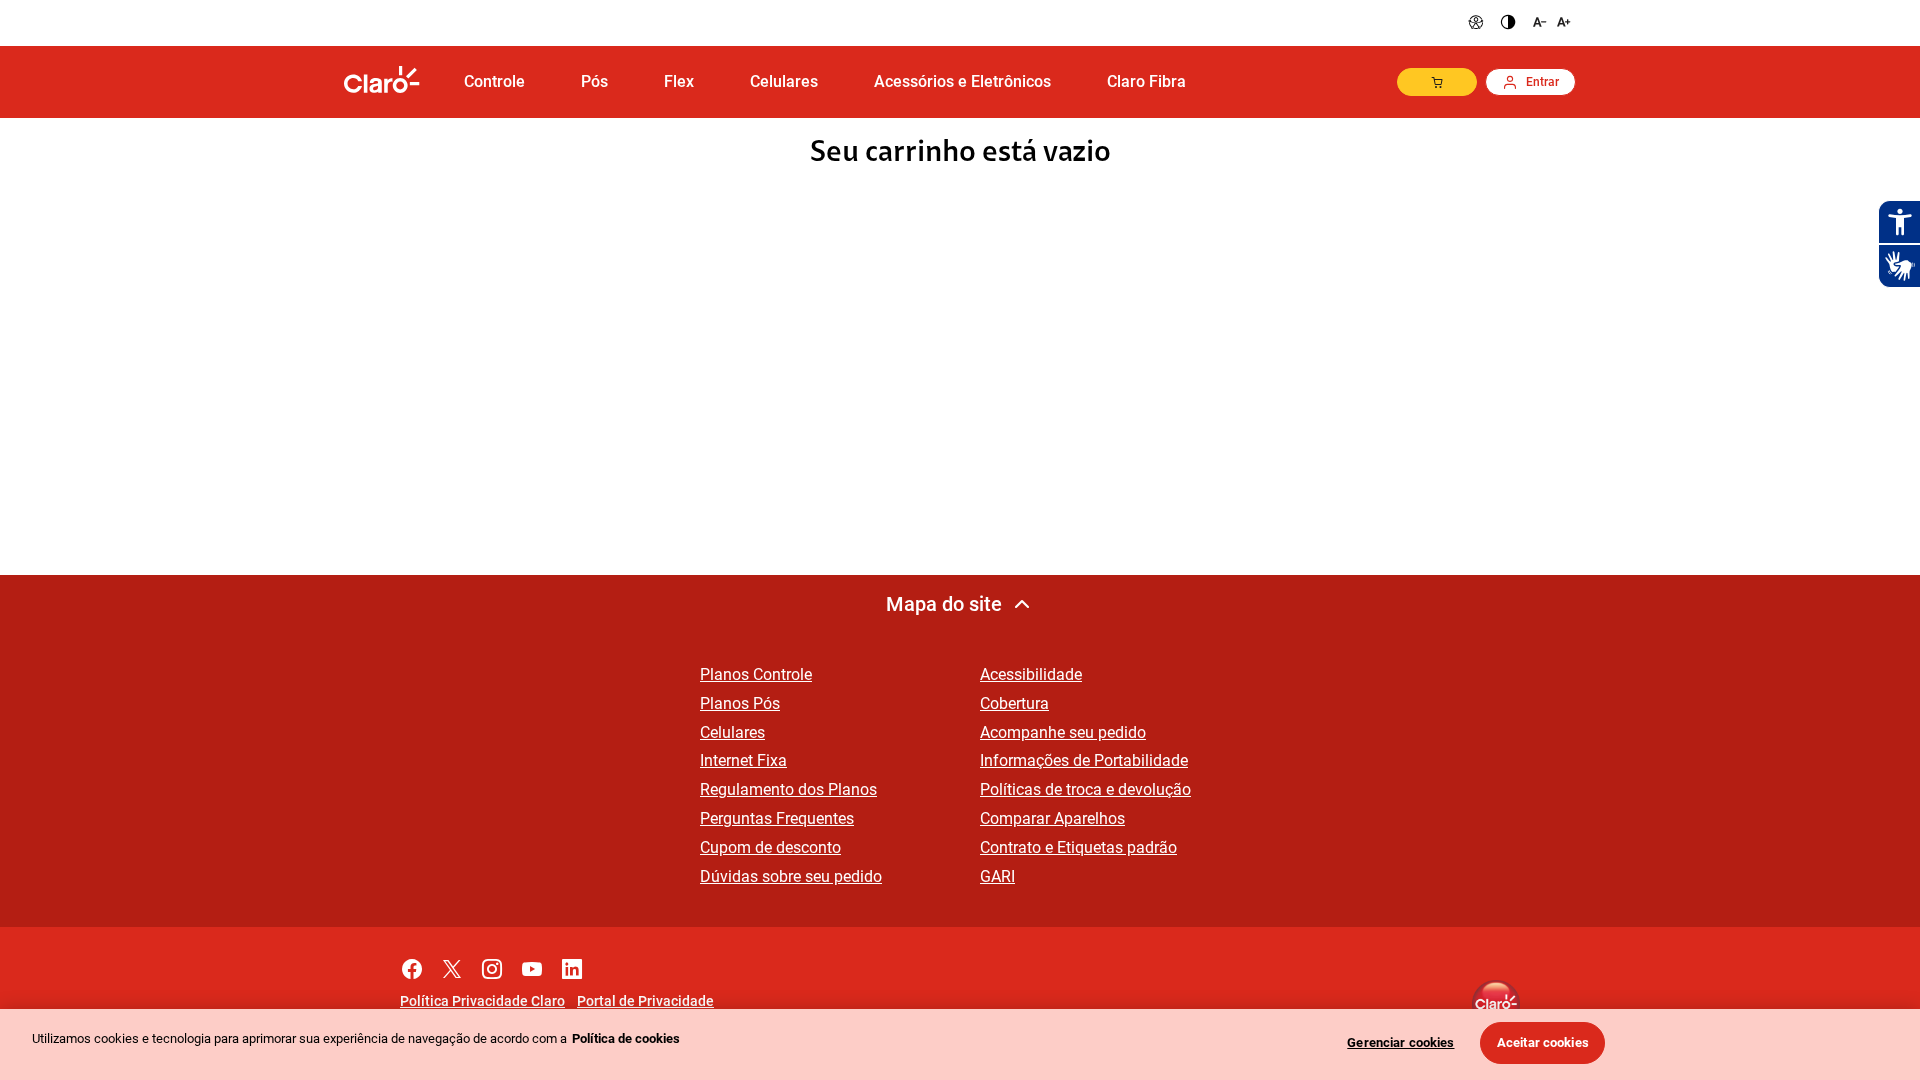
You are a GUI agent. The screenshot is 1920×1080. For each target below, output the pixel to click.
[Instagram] (492, 964)
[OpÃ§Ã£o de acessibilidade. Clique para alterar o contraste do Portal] (1508, 22)
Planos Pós (740, 703)
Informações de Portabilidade (1084, 760)
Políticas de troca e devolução (1085, 789)
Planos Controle (756, 674)
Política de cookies (626, 1038)
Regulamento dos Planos (788, 789)
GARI (997, 876)
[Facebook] (412, 964)
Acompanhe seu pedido (1063, 732)
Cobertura (1014, 703)
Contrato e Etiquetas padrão (1078, 847)
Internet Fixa (743, 760)
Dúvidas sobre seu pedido (791, 876)
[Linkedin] (572, 964)
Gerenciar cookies (1400, 1042)
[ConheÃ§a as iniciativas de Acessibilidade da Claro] (1476, 22)
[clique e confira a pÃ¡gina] (390, 82)
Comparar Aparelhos (1052, 818)
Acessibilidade (1031, 674)
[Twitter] (452, 964)
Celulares (732, 732)
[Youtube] (532, 964)
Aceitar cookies (1543, 1042)
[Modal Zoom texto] (1550, 22)
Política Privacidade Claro (482, 1001)
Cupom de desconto (770, 847)
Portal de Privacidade (645, 1001)
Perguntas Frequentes (777, 818)
